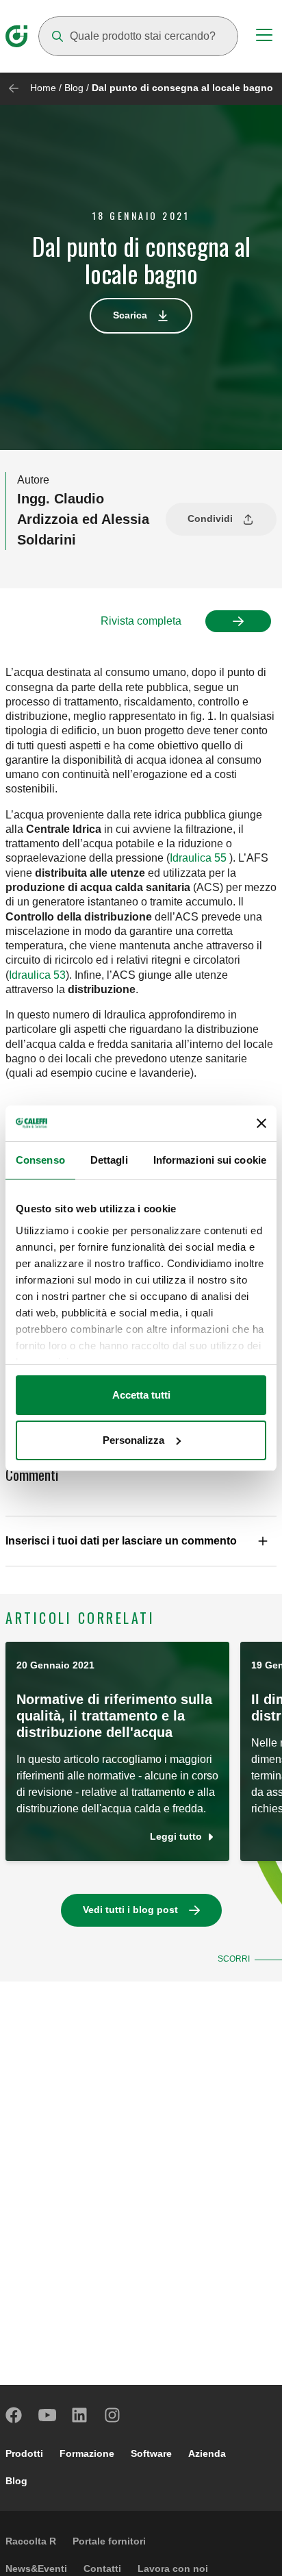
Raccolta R (31, 2541)
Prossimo (238, 621)
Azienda (207, 2453)
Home (43, 88)
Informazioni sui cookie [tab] (210, 1160)
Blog (74, 88)
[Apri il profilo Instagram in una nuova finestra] (113, 2415)
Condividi (210, 518)
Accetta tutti (141, 1395)
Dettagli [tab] (109, 1160)
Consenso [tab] (40, 1160)
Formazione (87, 2453)
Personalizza (133, 1440)
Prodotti (24, 2453)
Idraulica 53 (37, 975)
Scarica (130, 315)
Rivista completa (141, 621)
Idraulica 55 (198, 858)
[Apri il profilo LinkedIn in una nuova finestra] (80, 2415)
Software (151, 2453)
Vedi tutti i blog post (130, 1910)
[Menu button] (264, 37)
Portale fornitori (109, 2541)
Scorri (234, 1959)
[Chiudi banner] (261, 1123)
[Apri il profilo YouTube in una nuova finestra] (47, 2415)
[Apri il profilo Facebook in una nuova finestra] (14, 2415)
